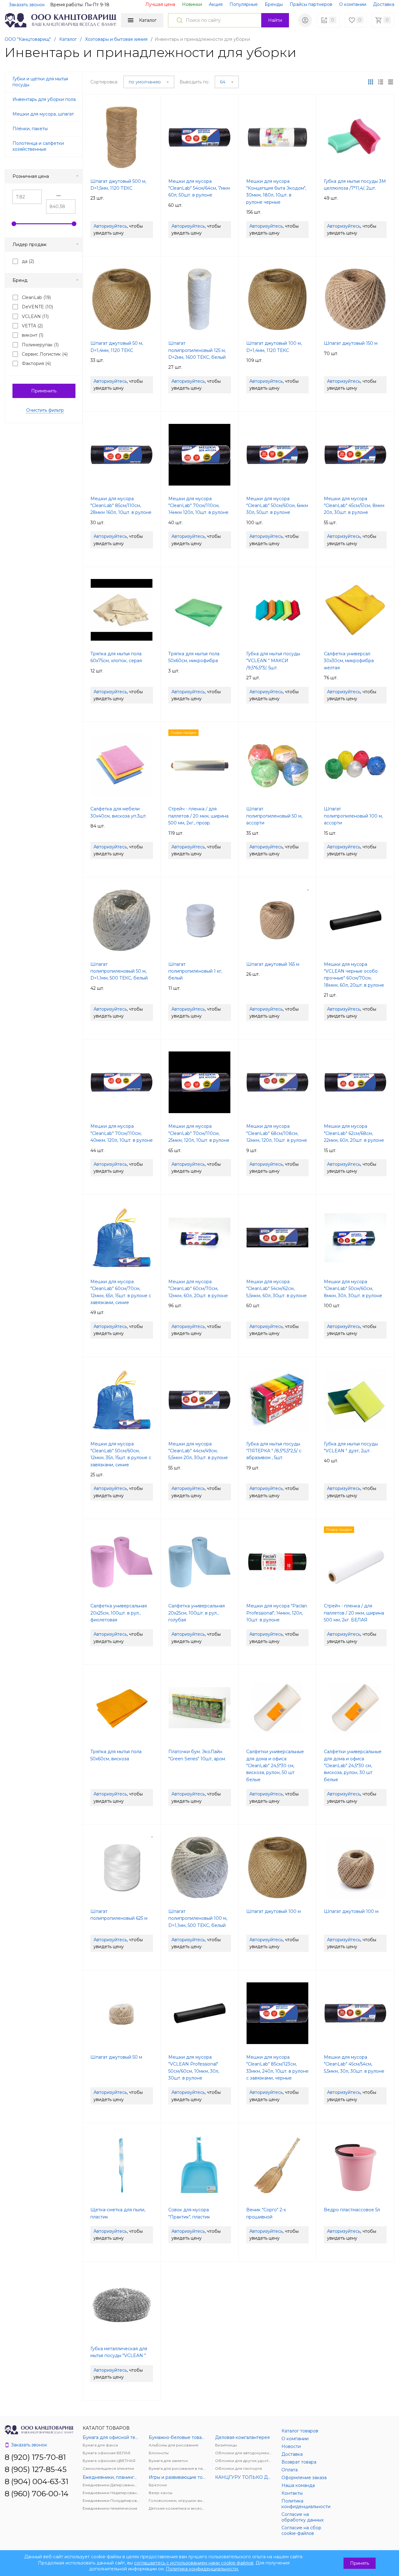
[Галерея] (381, 82)
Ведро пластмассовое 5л (352, 2210)
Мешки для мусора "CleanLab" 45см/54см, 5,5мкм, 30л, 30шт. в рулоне (354, 2064)
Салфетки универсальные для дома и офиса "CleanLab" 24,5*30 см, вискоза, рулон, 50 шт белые (275, 1766)
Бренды (274, 4)
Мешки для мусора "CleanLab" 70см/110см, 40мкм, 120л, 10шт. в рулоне (122, 1133)
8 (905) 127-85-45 (36, 2469)
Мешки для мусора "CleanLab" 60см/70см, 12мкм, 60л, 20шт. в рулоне (198, 1289)
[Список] (391, 82)
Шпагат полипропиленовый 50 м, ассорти (274, 816)
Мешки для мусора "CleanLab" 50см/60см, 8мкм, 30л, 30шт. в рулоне (353, 1289)
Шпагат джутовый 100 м (274, 1911)
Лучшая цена (160, 4)
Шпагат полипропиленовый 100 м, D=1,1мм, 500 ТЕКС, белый (198, 1918)
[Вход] (305, 20)
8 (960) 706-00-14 (37, 2494)
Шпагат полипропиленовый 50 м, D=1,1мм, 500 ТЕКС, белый (119, 971)
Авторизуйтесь (110, 226)
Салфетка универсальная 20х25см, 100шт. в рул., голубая (197, 1613)
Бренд (20, 280)
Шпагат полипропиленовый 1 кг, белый (195, 971)
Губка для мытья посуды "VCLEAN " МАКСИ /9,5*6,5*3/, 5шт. (273, 661)
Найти (275, 20)
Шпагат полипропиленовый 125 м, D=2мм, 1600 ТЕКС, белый (197, 350)
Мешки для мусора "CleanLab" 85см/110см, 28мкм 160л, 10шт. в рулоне (121, 506)
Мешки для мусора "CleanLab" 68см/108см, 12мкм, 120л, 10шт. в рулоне (277, 1133)
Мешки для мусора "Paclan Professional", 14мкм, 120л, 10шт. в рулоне (277, 1613)
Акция (216, 4)
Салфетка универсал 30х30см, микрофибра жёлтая (349, 661)
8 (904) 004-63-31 (36, 2481)
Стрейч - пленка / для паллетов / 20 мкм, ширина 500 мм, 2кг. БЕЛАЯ (354, 1613)
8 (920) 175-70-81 (35, 2457)
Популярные (244, 4)
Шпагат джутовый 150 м (351, 343)
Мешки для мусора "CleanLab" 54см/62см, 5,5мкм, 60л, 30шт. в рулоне (276, 1289)
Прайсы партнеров (311, 4)
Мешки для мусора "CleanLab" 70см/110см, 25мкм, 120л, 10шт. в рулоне (199, 1133)
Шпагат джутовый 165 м (273, 964)
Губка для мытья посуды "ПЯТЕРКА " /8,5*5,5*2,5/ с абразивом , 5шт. (274, 1451)
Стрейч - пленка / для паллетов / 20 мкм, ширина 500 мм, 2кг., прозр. (198, 816)
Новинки (192, 4)
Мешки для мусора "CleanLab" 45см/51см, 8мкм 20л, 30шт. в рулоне (354, 506)
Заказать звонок (27, 5)
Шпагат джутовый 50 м (116, 2057)
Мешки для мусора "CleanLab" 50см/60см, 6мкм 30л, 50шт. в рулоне (277, 506)
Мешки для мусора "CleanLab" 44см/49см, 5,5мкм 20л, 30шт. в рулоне (198, 1451)
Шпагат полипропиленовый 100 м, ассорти (353, 816)
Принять (360, 2563)
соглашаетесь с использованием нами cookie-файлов (194, 2563)
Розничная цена (31, 176)
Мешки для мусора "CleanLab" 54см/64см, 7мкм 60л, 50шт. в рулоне (199, 188)
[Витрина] (371, 82)
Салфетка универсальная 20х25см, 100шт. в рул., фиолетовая (119, 1613)
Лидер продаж (29, 244)
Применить (44, 391)
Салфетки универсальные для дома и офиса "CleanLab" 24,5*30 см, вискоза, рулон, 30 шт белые (353, 1766)
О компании (353, 4)
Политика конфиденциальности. (202, 2569)
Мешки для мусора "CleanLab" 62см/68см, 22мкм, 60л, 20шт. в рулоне (354, 1133)
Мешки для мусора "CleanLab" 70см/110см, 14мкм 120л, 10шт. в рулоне (198, 506)
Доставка (384, 4)
